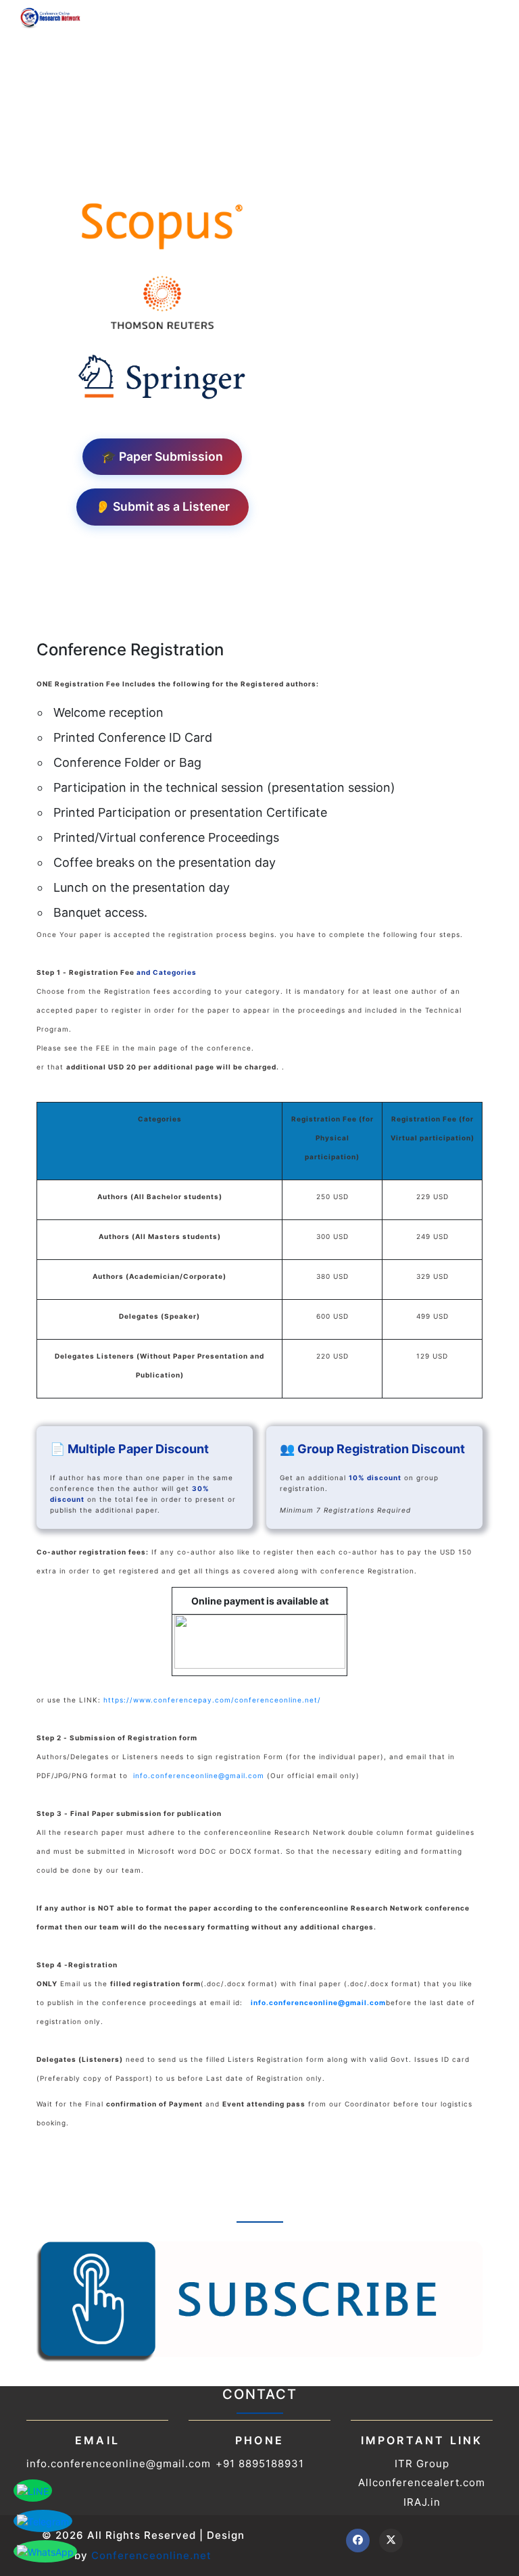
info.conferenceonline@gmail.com (199, 1775)
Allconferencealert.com (422, 2482)
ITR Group (422, 2464)
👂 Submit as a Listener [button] (163, 506)
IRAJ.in (422, 2502)
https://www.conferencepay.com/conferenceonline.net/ (212, 1700)
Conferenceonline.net (151, 2555)
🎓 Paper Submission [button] (162, 456)
